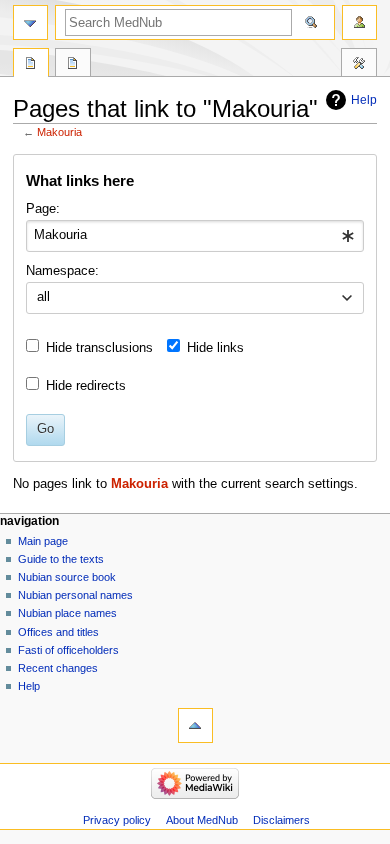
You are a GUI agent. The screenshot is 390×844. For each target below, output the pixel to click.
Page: (43, 209)
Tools (359, 65)
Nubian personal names (75, 595)
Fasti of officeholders (68, 650)
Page (31, 65)
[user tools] (359, 22)
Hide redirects (86, 386)
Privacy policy (117, 820)
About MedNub (202, 820)
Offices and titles (58, 632)
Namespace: (62, 271)
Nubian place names (67, 613)
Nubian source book (67, 577)
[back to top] (195, 725)
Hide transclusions (99, 348)
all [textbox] (43, 297)
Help (364, 100)
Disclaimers (281, 820)
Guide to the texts (61, 559)
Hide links (215, 348)
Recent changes (58, 668)
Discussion (73, 65)
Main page (43, 541)
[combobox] (194, 236)
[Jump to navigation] (30, 22)
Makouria (59, 132)
